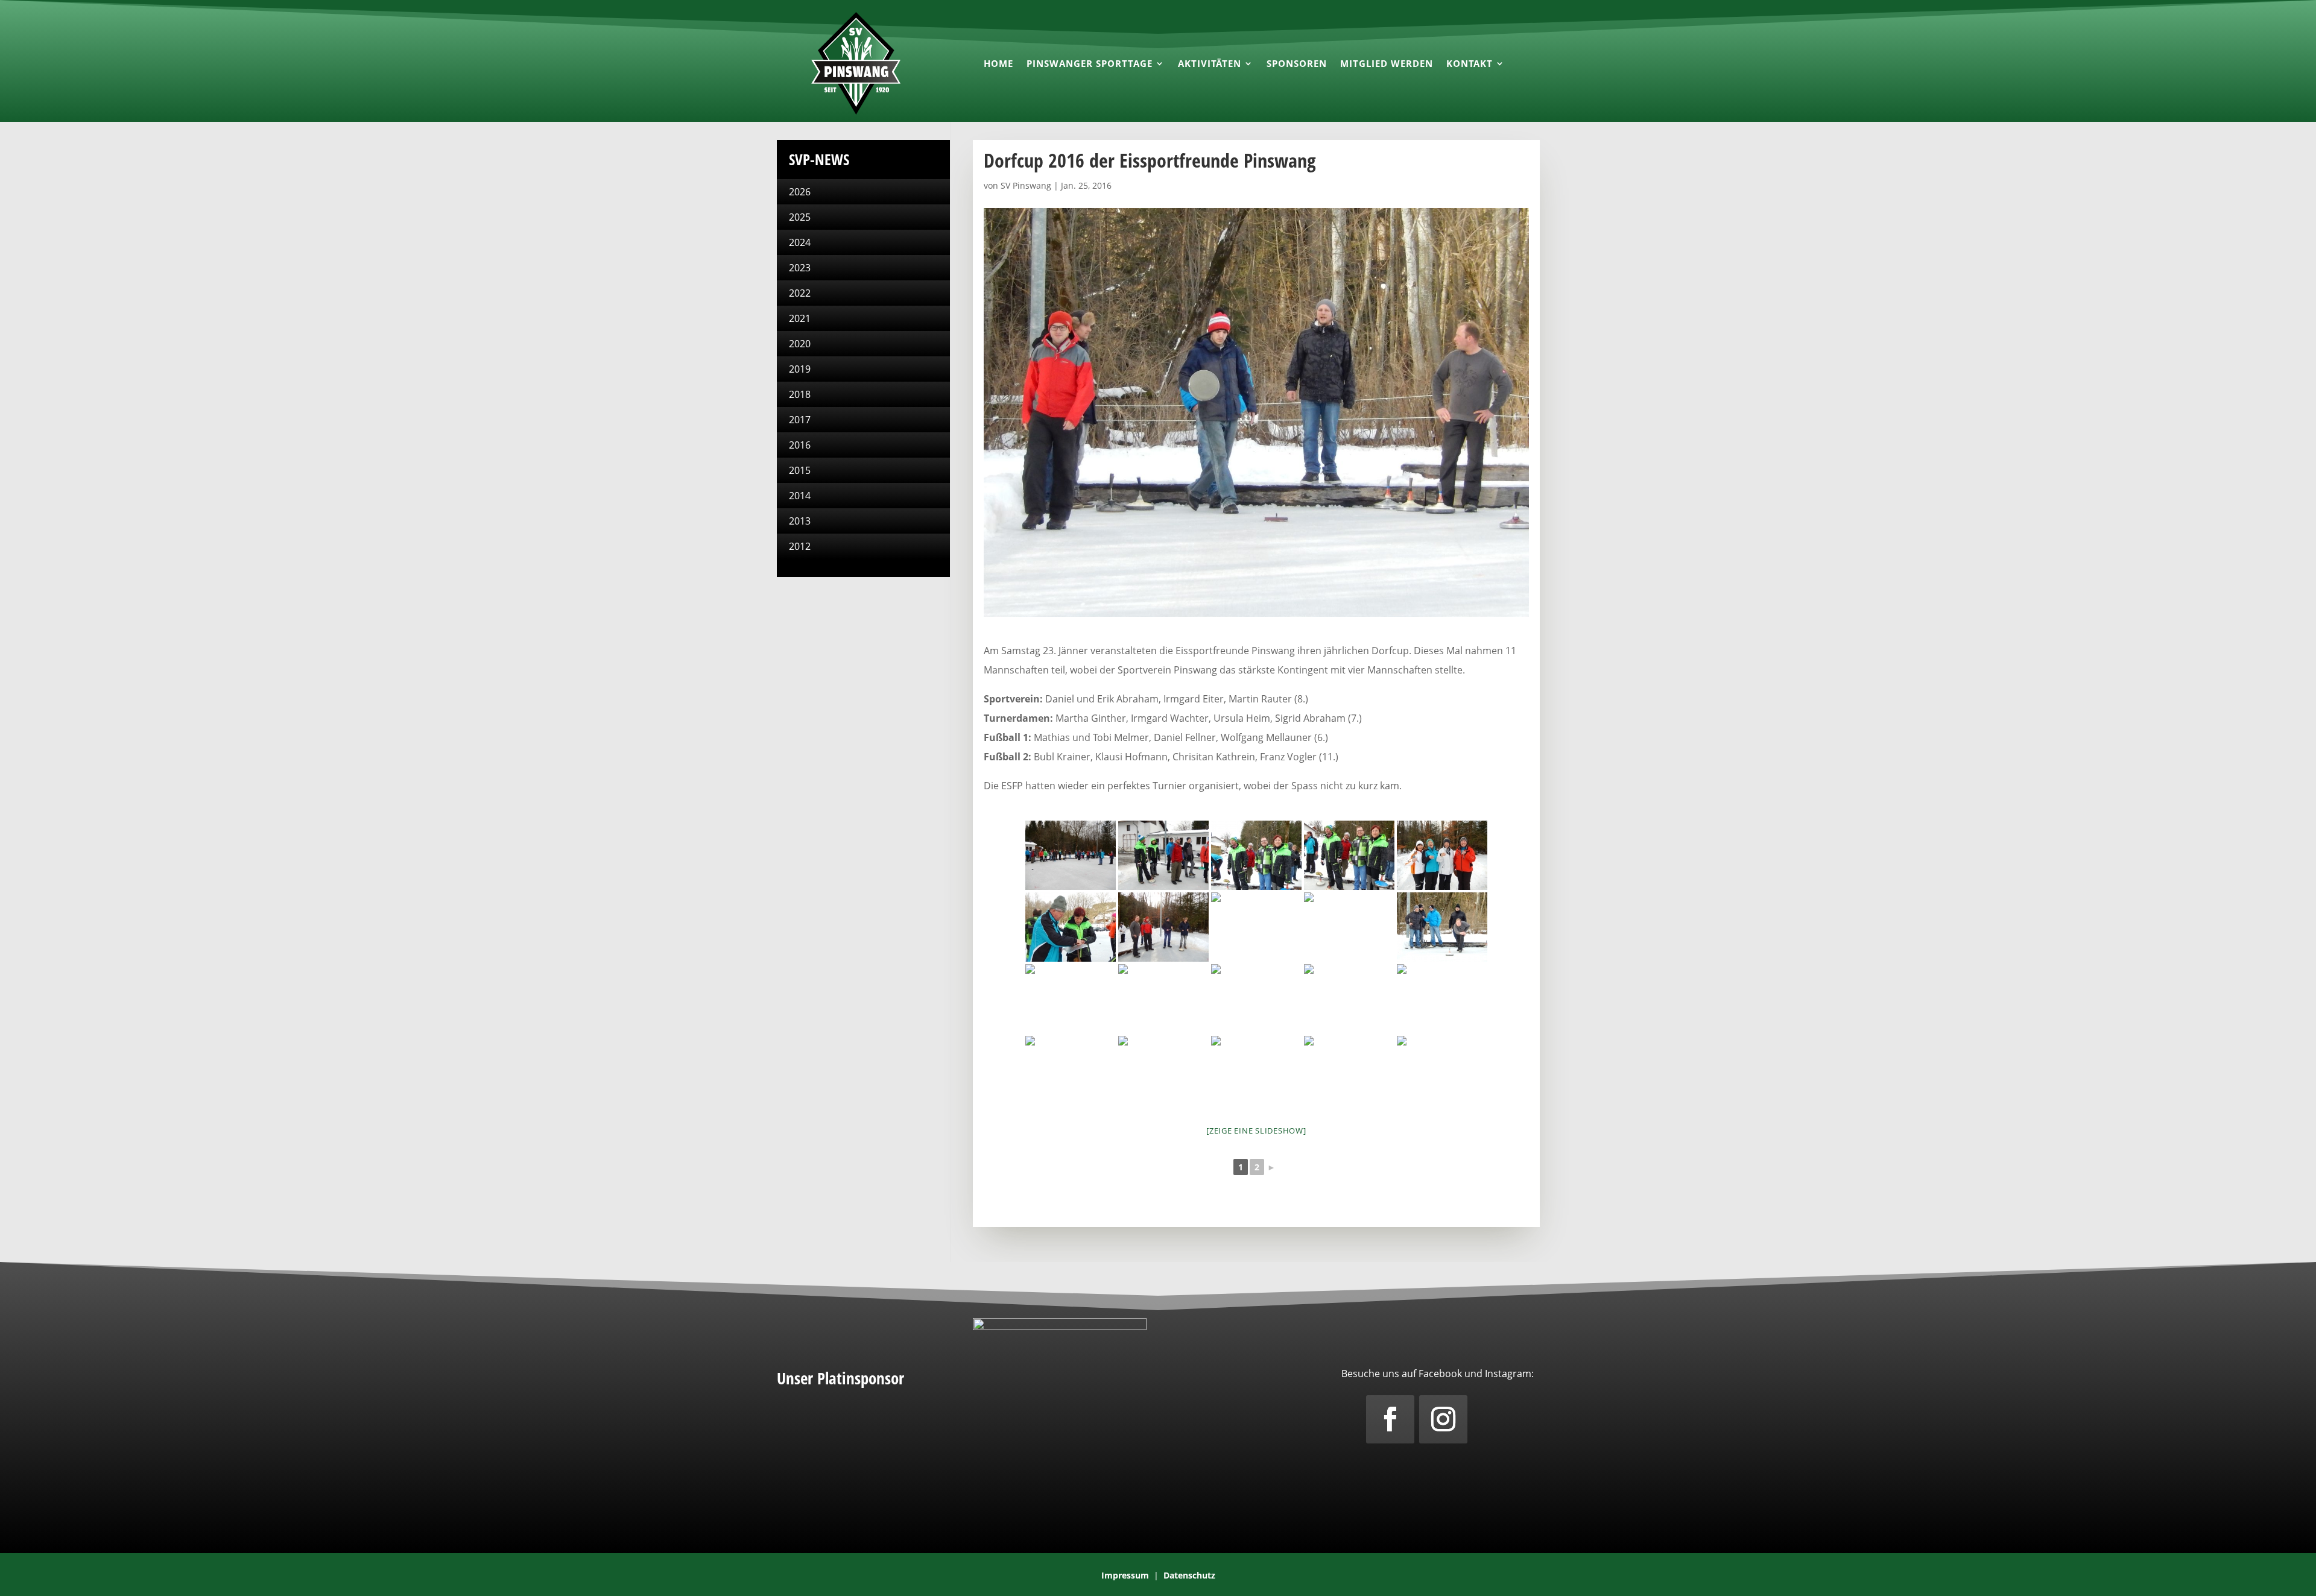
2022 (800, 293)
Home (998, 63)
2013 (800, 521)
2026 (800, 192)
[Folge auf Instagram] (1443, 1419)
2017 (800, 420)
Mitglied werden (1387, 63)
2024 (800, 242)
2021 (800, 318)
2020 (800, 344)
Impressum (1126, 1575)
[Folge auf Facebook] (1390, 1419)
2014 (800, 496)
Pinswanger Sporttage (1090, 63)
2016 (800, 445)
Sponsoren (1297, 63)
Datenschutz (1189, 1575)
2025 (800, 217)
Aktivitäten (1210, 63)
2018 (800, 394)
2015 (800, 470)
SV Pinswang (1026, 185)
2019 (800, 369)
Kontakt (1470, 63)
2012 (800, 546)
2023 (800, 268)
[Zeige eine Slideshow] (1256, 1131)
